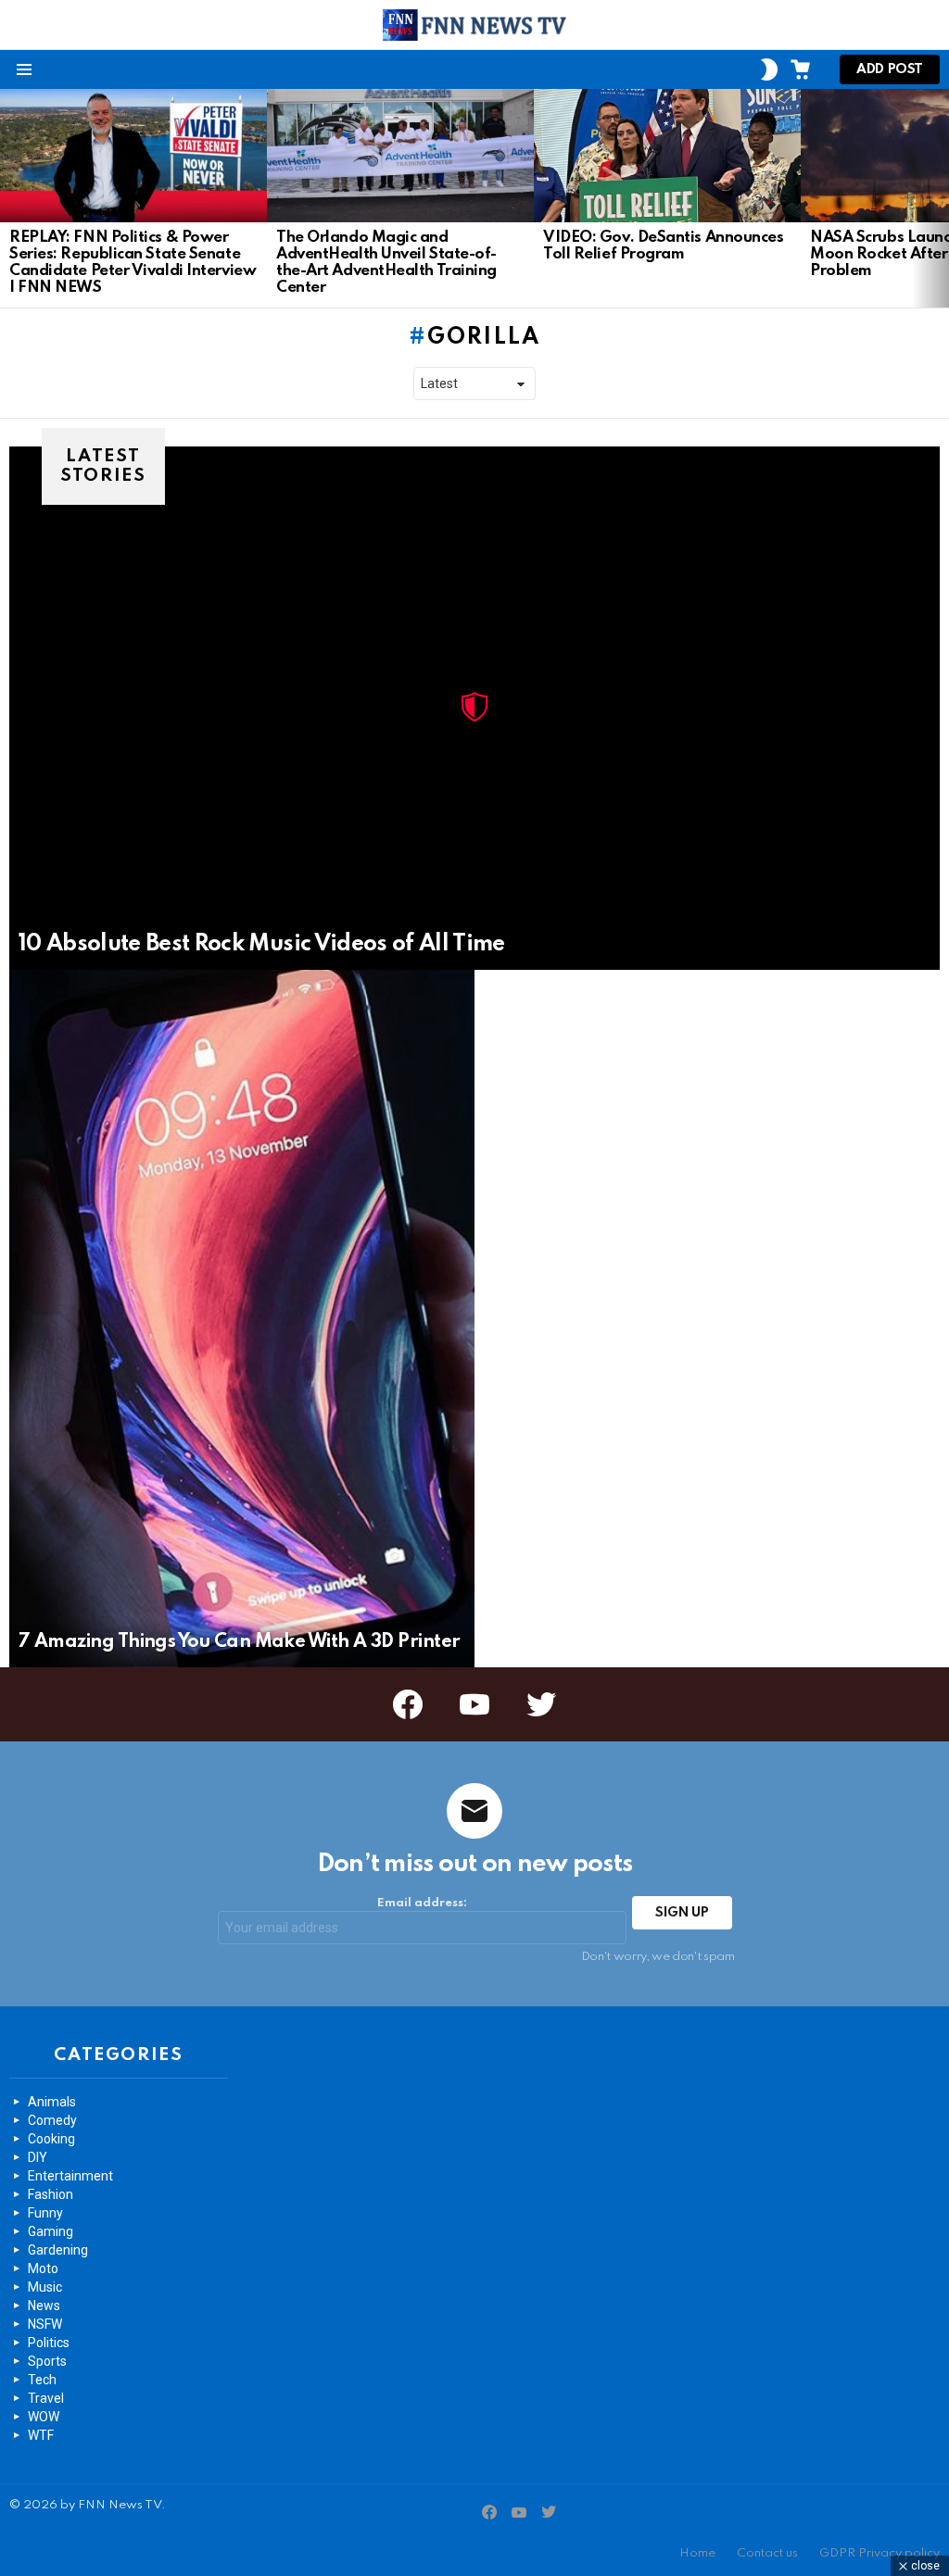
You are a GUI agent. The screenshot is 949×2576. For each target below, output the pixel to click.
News (44, 2306)
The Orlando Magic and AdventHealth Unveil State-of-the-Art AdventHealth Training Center (386, 263)
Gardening (58, 2250)
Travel (46, 2398)
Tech (42, 2380)
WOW (44, 2417)
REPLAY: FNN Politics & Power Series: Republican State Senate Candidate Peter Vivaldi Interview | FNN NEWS (133, 263)
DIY (38, 2157)
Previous (9, 198)
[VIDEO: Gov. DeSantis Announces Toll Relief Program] (667, 156)
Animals (52, 2102)
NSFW (45, 2324)
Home (697, 2553)
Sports (47, 2361)
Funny (45, 2213)
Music (45, 2287)
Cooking (51, 2139)
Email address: (422, 1903)
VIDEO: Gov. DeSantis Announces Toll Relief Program (664, 246)
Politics (49, 2343)
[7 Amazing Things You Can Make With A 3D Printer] (242, 1319)
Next (940, 198)
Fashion (51, 2194)
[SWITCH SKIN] (769, 69)
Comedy (52, 2120)
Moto (43, 2268)
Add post (890, 69)
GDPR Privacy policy (879, 2553)
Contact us (767, 2553)
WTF (41, 2435)
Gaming (51, 2231)
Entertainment (70, 2176)
